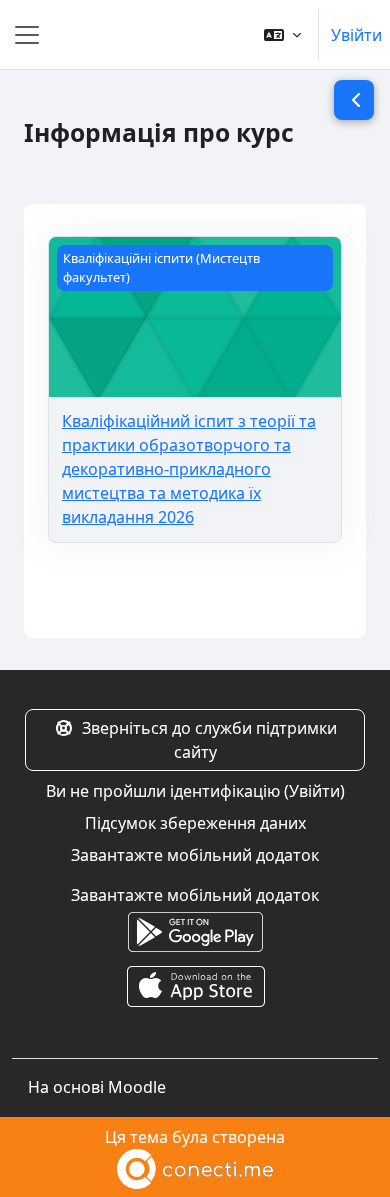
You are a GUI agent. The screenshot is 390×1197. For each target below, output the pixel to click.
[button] (282, 34)
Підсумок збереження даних (195, 823)
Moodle (137, 1087)
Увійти (356, 35)
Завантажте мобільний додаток (195, 855)
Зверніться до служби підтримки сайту (209, 740)
